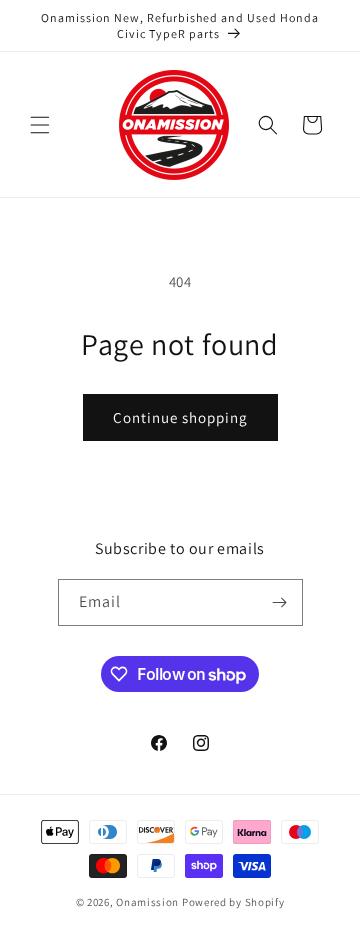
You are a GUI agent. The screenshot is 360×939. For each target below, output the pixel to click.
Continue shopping (180, 417)
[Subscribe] (280, 602)
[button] (40, 125)
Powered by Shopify (233, 902)
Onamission (149, 902)
